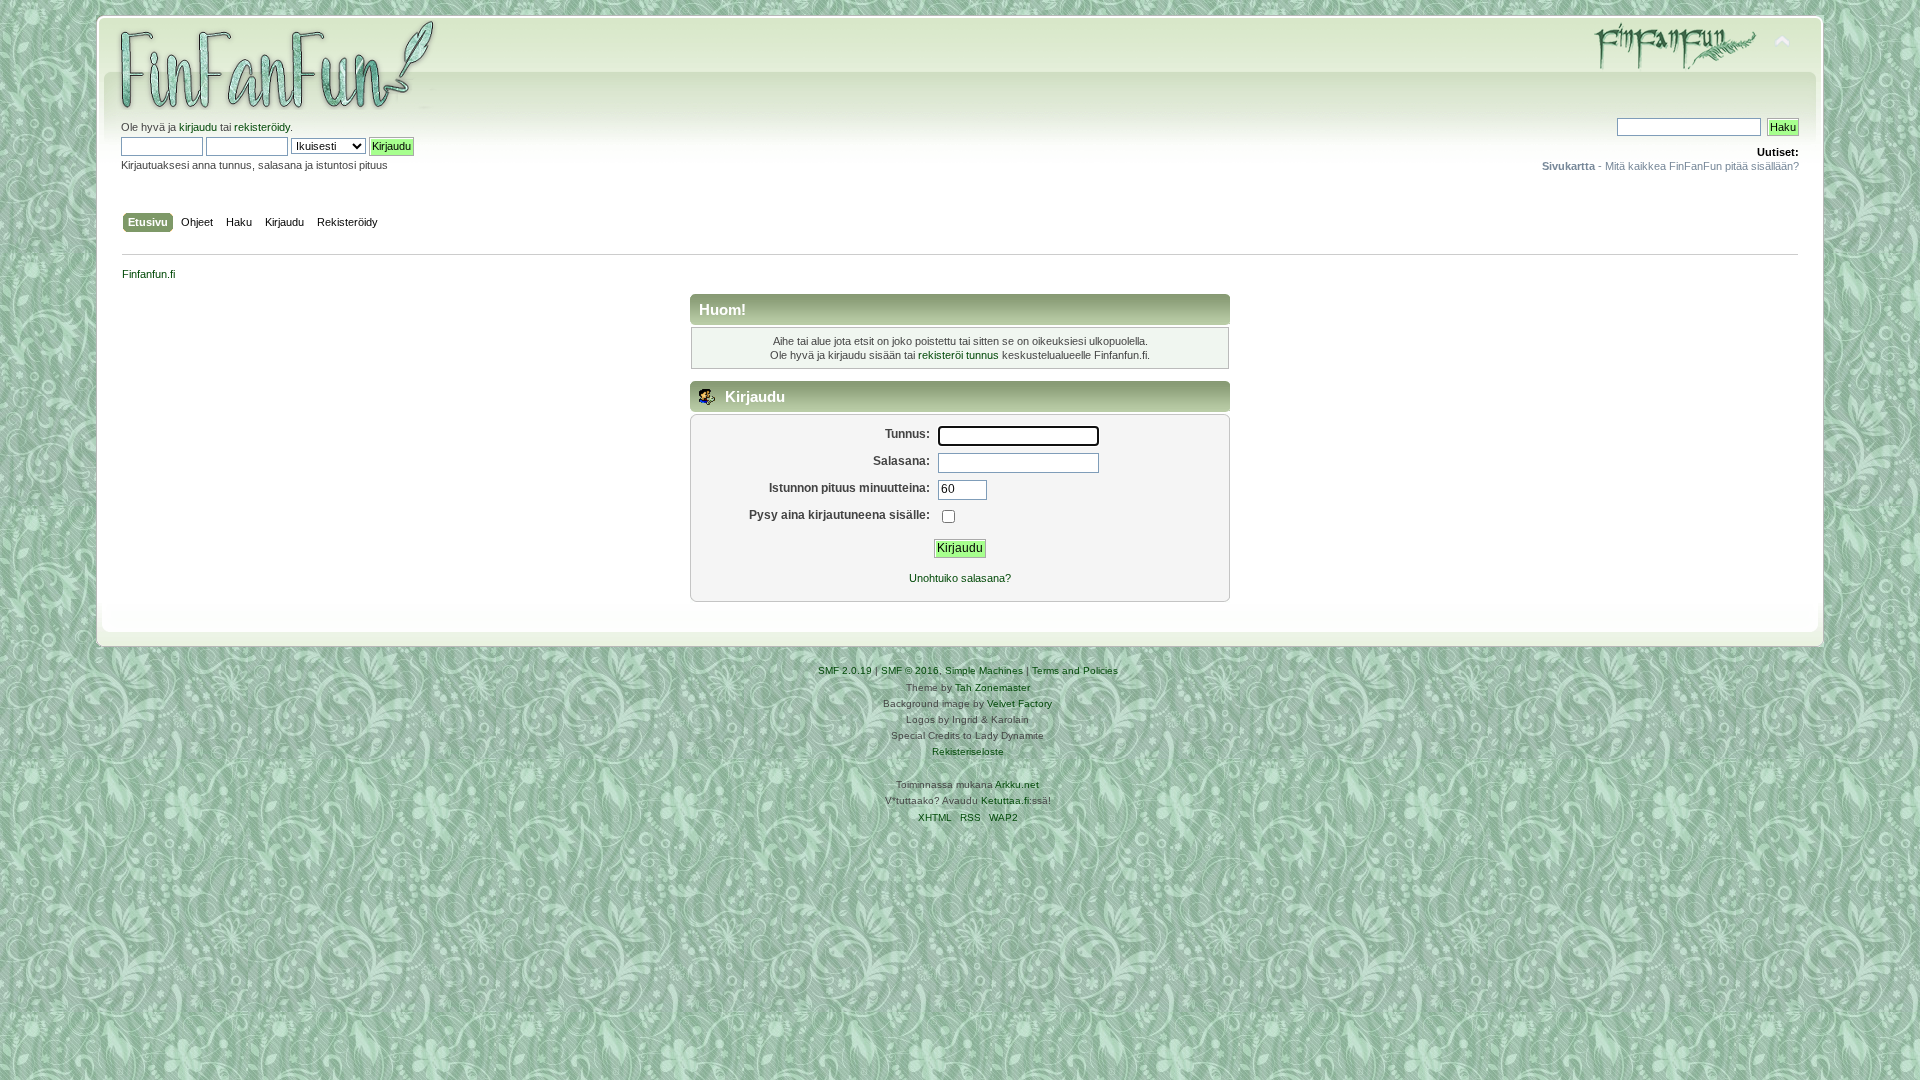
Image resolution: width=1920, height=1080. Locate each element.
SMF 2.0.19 (845, 670)
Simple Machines (984, 670)
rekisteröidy (262, 127)
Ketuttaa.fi (1005, 800)
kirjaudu (198, 127)
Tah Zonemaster (992, 687)
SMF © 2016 (910, 670)
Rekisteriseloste (968, 751)
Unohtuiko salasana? (960, 578)
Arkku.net (1017, 784)
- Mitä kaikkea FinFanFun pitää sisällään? (1670, 166)
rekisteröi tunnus (958, 355)
